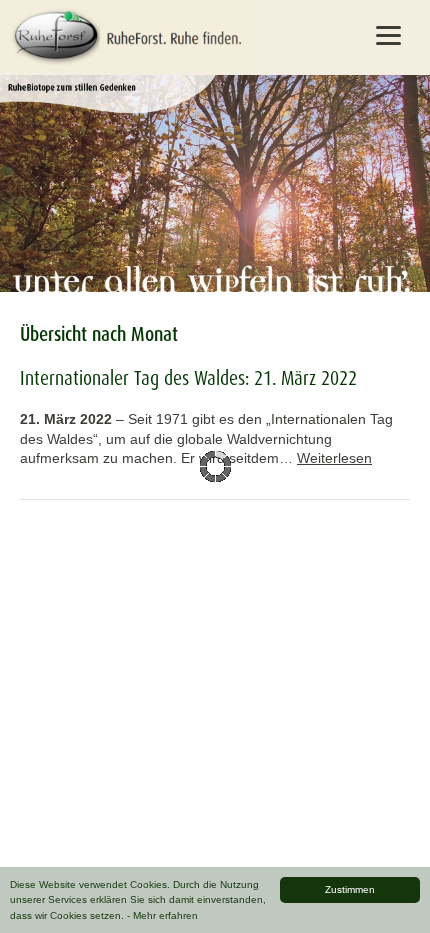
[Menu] (389, 35)
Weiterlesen (334, 458)
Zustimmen (350, 889)
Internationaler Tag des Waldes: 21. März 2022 (188, 378)
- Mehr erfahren (162, 915)
